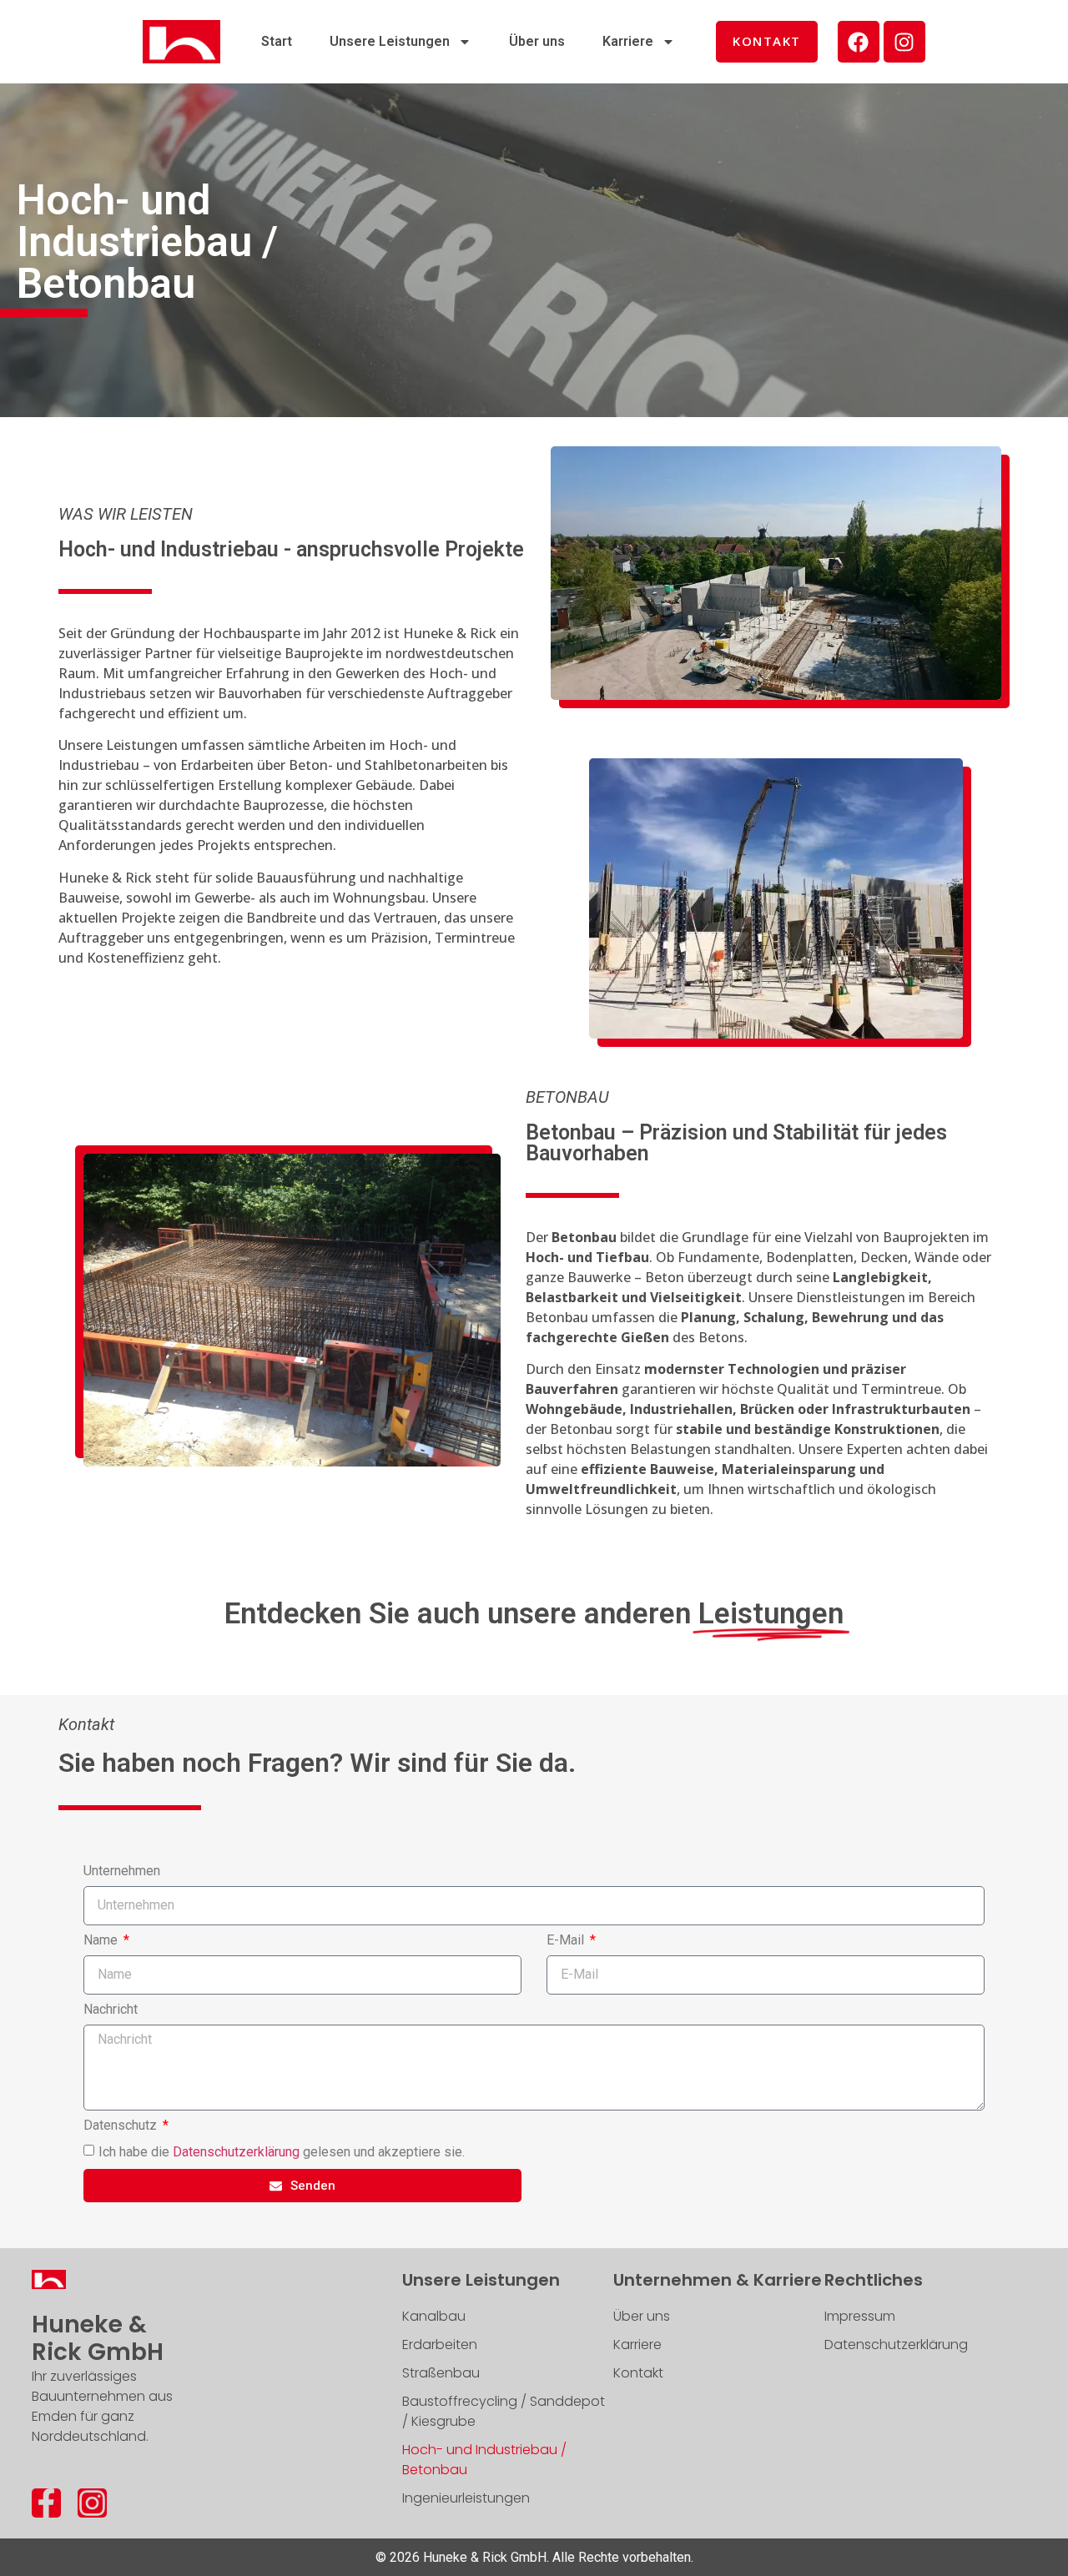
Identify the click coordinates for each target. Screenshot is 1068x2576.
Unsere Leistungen (390, 41)
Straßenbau (441, 2373)
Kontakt (638, 2373)
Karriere (628, 41)
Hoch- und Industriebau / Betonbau (484, 2460)
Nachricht (111, 2010)
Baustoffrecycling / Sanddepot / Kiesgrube (504, 2411)
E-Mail (567, 1941)
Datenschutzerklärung (236, 2152)
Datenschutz (122, 2126)
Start (277, 41)
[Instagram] (904, 42)
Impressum (860, 2316)
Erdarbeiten (440, 2345)
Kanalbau (434, 2316)
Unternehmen (122, 1872)
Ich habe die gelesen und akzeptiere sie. (282, 2152)
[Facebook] (859, 42)
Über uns (537, 41)
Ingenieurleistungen (466, 2498)
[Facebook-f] (46, 2503)
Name (102, 1941)
